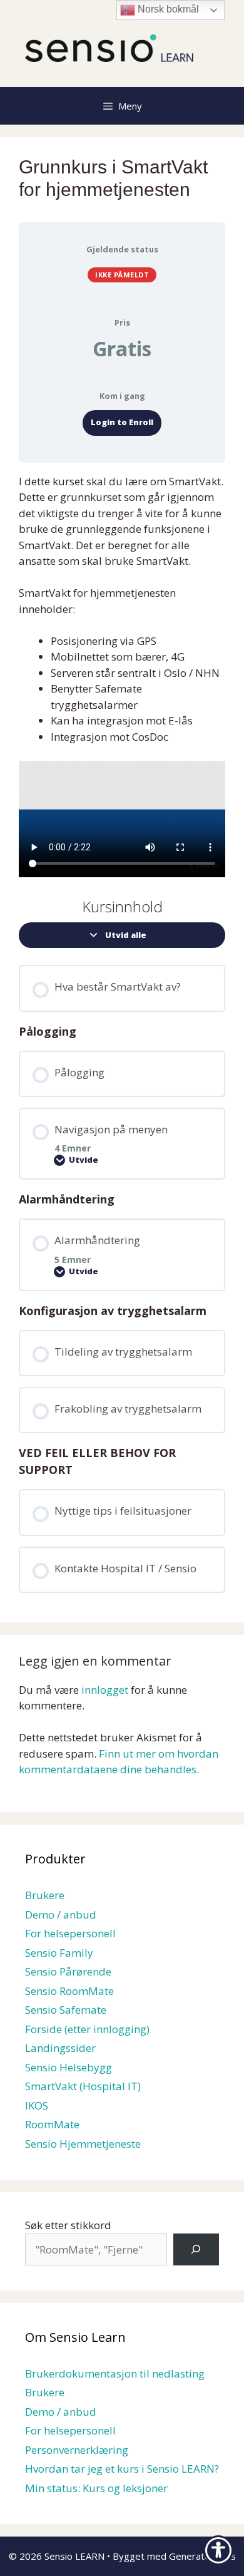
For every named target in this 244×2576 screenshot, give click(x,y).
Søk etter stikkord (68, 2225)
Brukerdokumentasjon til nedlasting (115, 2373)
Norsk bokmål (167, 9)
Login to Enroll (122, 422)
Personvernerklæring (77, 2450)
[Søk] (196, 2249)
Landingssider (60, 2048)
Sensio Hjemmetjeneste (83, 2144)
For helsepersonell (70, 1933)
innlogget (105, 1690)
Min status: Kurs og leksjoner (96, 2488)
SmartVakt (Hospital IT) (83, 2086)
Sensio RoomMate (69, 1991)
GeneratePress (202, 2556)
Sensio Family (59, 1953)
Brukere (45, 1895)
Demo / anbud (61, 1914)
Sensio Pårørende (68, 1971)
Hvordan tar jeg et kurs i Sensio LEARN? (122, 2469)
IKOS (37, 2105)
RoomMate (52, 2124)
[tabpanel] (122, 675)
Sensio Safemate (66, 2010)
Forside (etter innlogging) (87, 2029)
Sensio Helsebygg (69, 2067)
